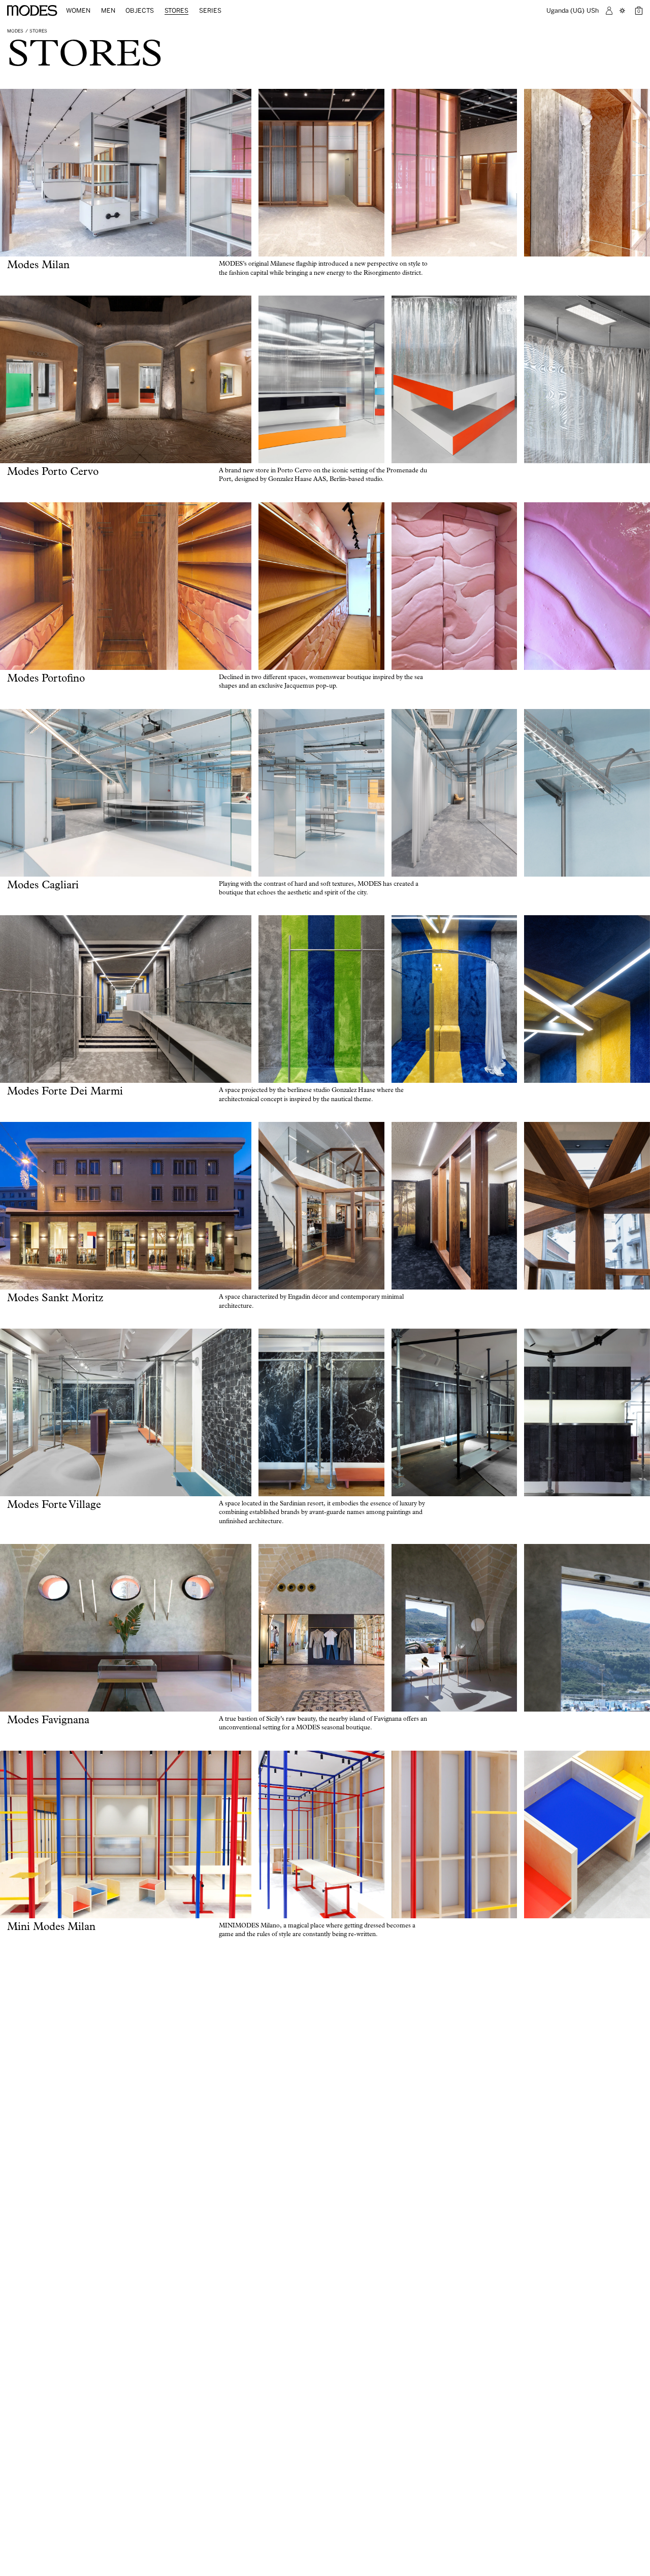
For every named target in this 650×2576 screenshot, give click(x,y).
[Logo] (32, 11)
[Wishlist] (624, 11)
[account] (609, 11)
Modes (15, 31)
